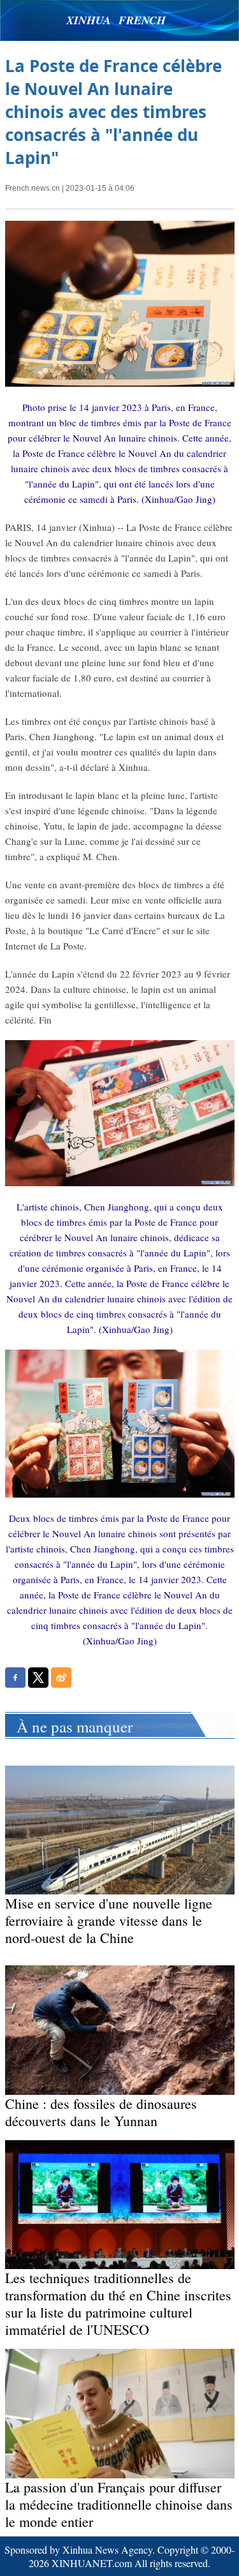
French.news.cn (33, 188)
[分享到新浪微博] (61, 1678)
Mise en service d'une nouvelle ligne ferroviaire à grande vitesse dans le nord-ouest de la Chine (109, 1920)
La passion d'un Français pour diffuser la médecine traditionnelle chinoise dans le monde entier (119, 2504)
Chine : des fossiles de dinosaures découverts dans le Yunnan (101, 2112)
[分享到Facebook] (15, 1678)
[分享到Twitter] (38, 1678)
